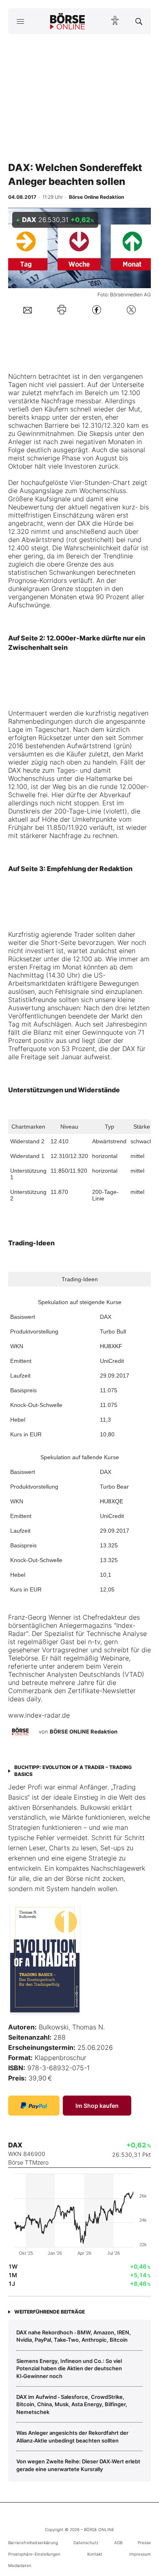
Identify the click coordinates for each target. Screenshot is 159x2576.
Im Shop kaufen (97, 2106)
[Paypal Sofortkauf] (34, 2106)
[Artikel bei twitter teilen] (131, 310)
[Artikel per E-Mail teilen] (28, 310)
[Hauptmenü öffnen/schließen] (20, 21)
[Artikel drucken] (62, 310)
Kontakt (95, 2554)
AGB (118, 2543)
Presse (144, 2543)
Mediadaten (20, 2565)
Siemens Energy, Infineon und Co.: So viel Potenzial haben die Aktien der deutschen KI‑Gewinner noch (69, 2368)
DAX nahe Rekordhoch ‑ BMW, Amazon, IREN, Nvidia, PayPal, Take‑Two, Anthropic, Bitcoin (74, 2336)
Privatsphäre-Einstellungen (34, 2554)
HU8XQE (112, 1501)
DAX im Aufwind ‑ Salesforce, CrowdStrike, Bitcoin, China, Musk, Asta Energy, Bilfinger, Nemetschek (72, 2404)
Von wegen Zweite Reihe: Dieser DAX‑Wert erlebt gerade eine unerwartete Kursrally (78, 2465)
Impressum (140, 2554)
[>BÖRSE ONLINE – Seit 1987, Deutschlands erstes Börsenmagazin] (68, 21)
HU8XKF (111, 1346)
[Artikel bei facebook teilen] (97, 310)
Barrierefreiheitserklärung (33, 2543)
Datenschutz (86, 2543)
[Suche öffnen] (139, 21)
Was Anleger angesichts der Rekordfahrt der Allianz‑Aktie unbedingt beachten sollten (72, 2436)
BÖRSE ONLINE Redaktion (84, 1731)
